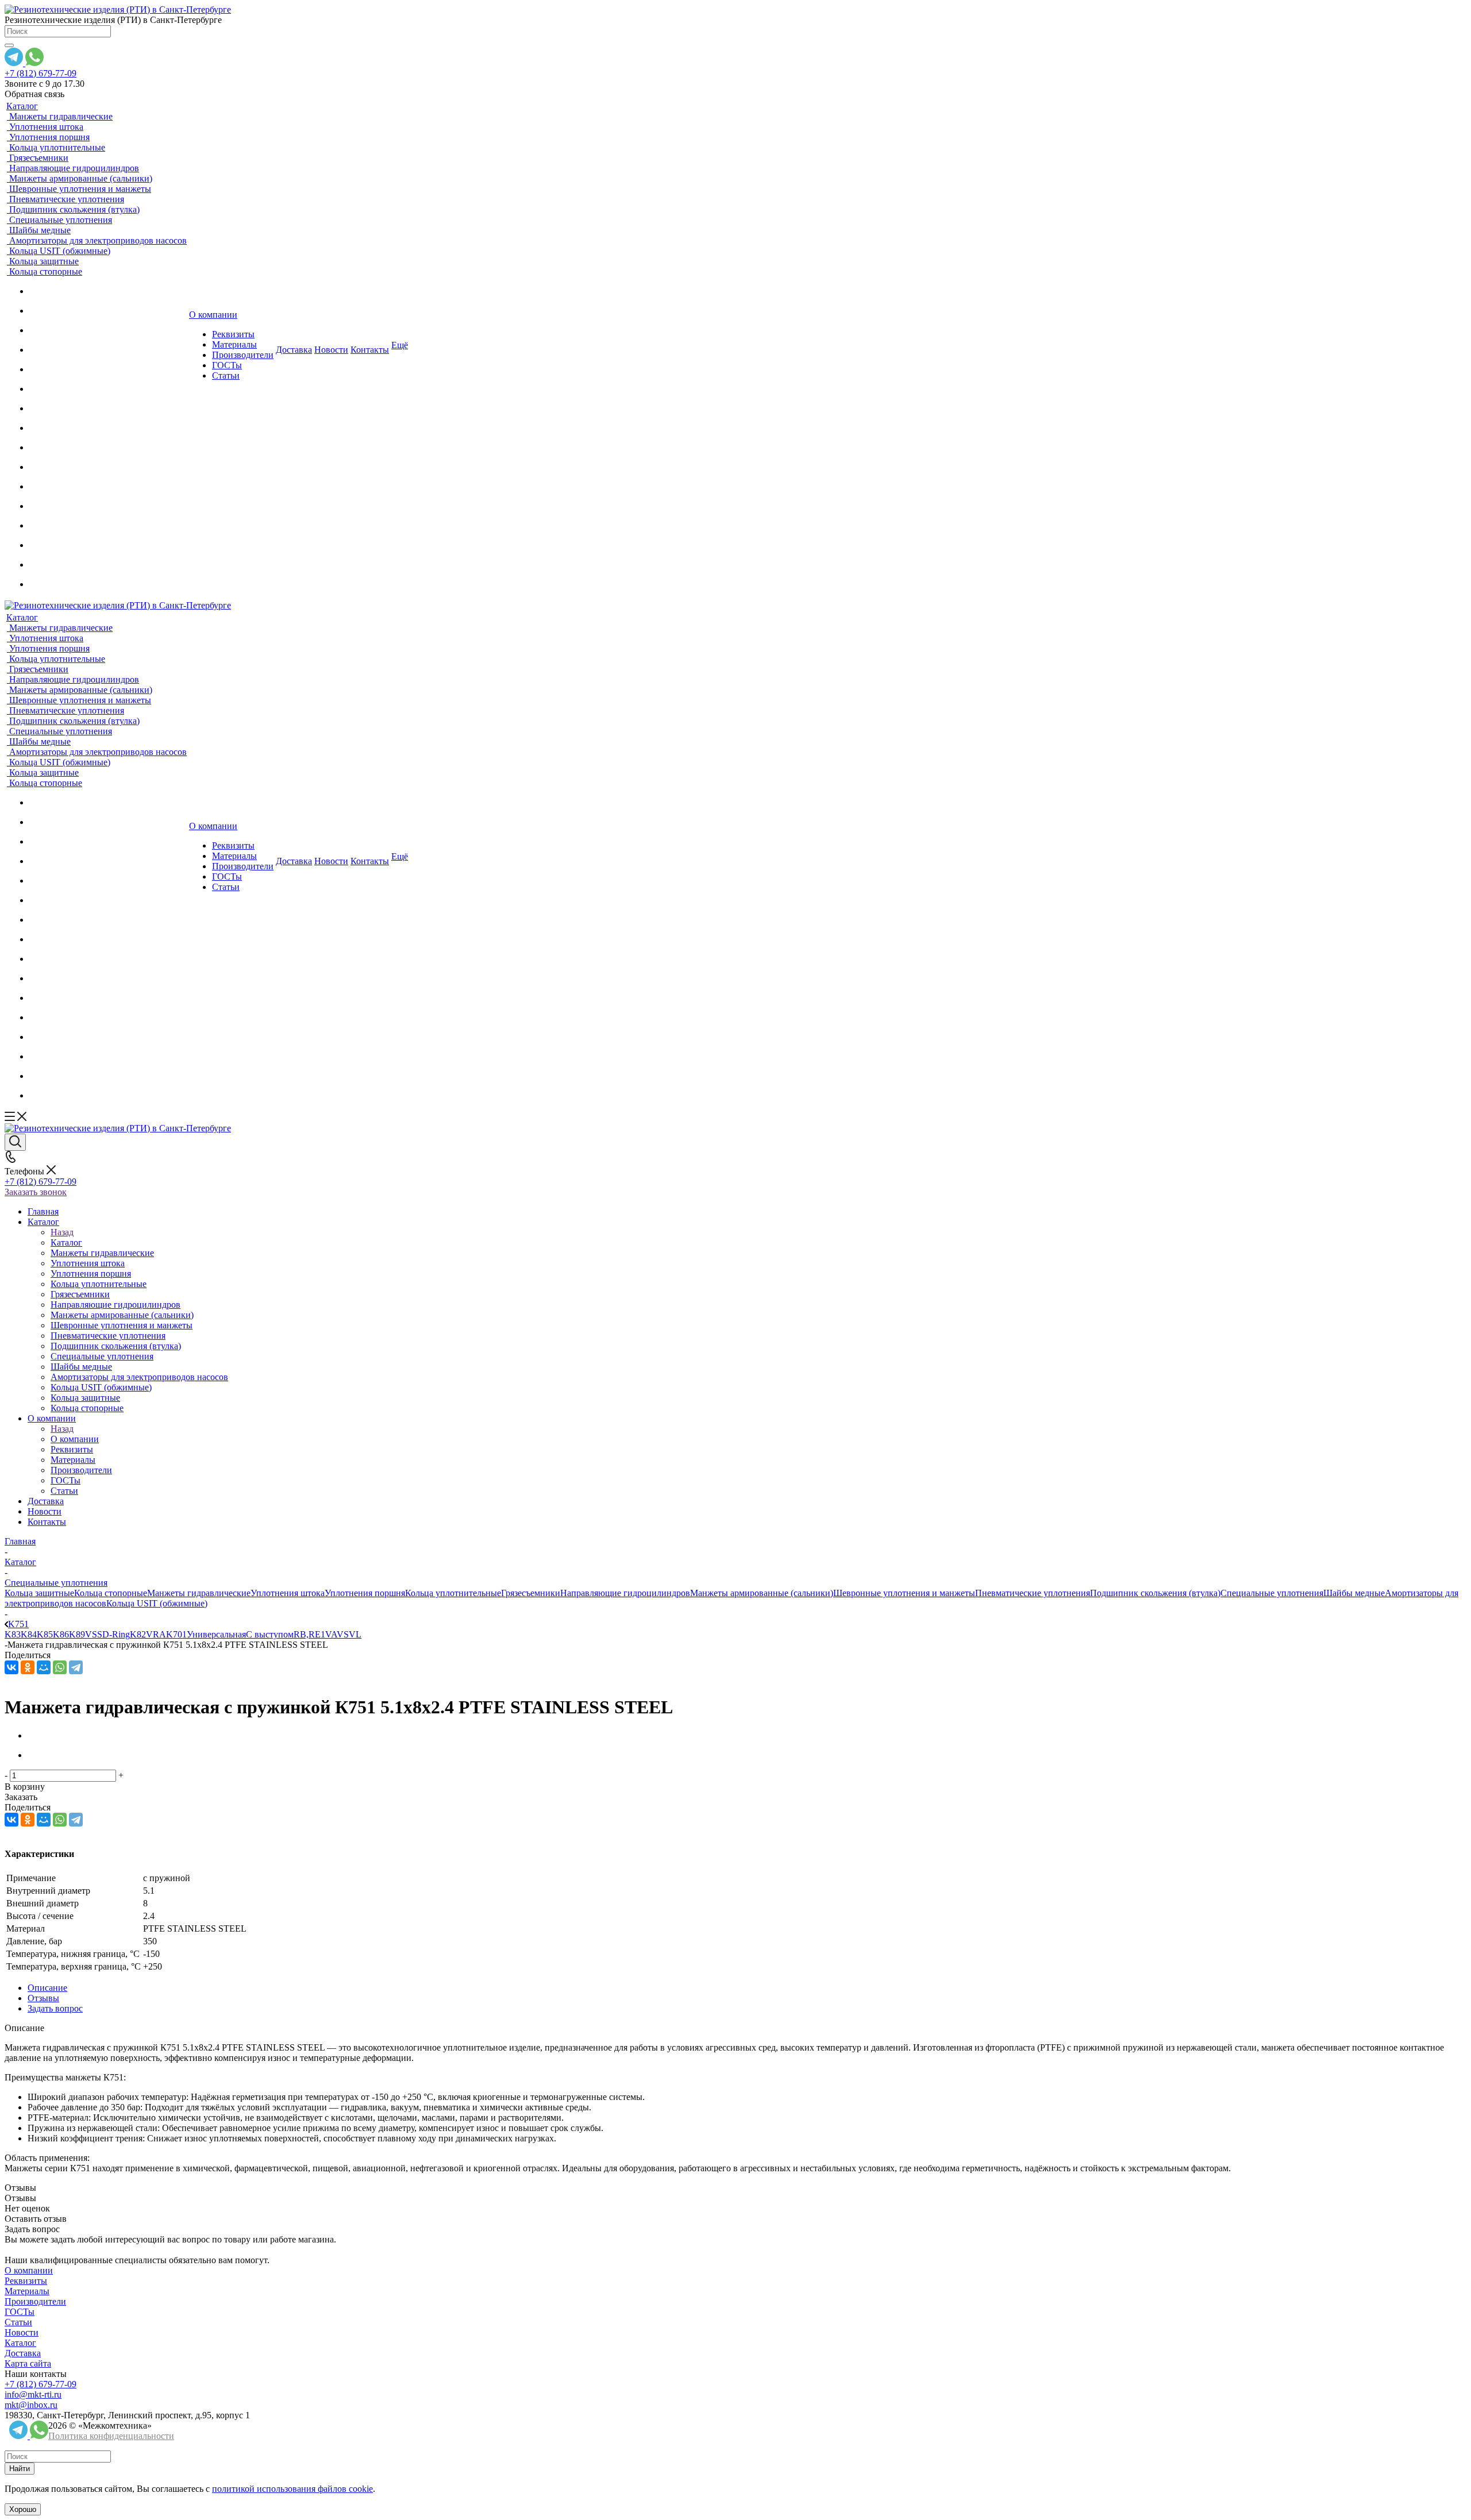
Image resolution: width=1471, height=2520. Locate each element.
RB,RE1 (309, 1634)
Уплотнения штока (288, 1593)
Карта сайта (28, 2363)
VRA (156, 1634)
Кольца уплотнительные (453, 1593)
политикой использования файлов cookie (292, 2489)
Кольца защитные (39, 1593)
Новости (22, 2332)
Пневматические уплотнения (1033, 1593)
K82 (138, 1634)
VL (355, 1634)
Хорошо (23, 2509)
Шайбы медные (1354, 1593)
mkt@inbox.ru (31, 2405)
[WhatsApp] (60, 1667)
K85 (45, 1634)
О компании (75, 1439)
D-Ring (116, 1634)
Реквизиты (26, 2281)
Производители (35, 2301)
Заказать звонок (36, 1192)
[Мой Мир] (44, 1667)
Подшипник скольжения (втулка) (1155, 1593)
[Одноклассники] (28, 1667)
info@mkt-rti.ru (33, 2394)
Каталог (66, 1242)
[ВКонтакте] (11, 1667)
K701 (176, 1634)
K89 (77, 1634)
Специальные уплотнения (1272, 1593)
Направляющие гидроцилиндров (625, 1593)
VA (331, 1634)
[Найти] (9, 45)
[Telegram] (76, 1667)
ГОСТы (20, 2312)
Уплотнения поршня (365, 1593)
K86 (61, 1634)
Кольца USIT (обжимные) (157, 1603)
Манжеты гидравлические (199, 1593)
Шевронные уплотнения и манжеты (904, 1593)
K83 (13, 1634)
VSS (94, 1634)
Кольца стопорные (111, 1593)
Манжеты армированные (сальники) (762, 1593)
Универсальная (216, 1634)
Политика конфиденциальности (111, 2436)
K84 (29, 1634)
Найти (20, 2469)
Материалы (27, 2291)
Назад (62, 1232)
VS (343, 1634)
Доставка (23, 2353)
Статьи (18, 2322)
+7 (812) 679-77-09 (41, 73)
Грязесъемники (531, 1593)
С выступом (270, 1634)
